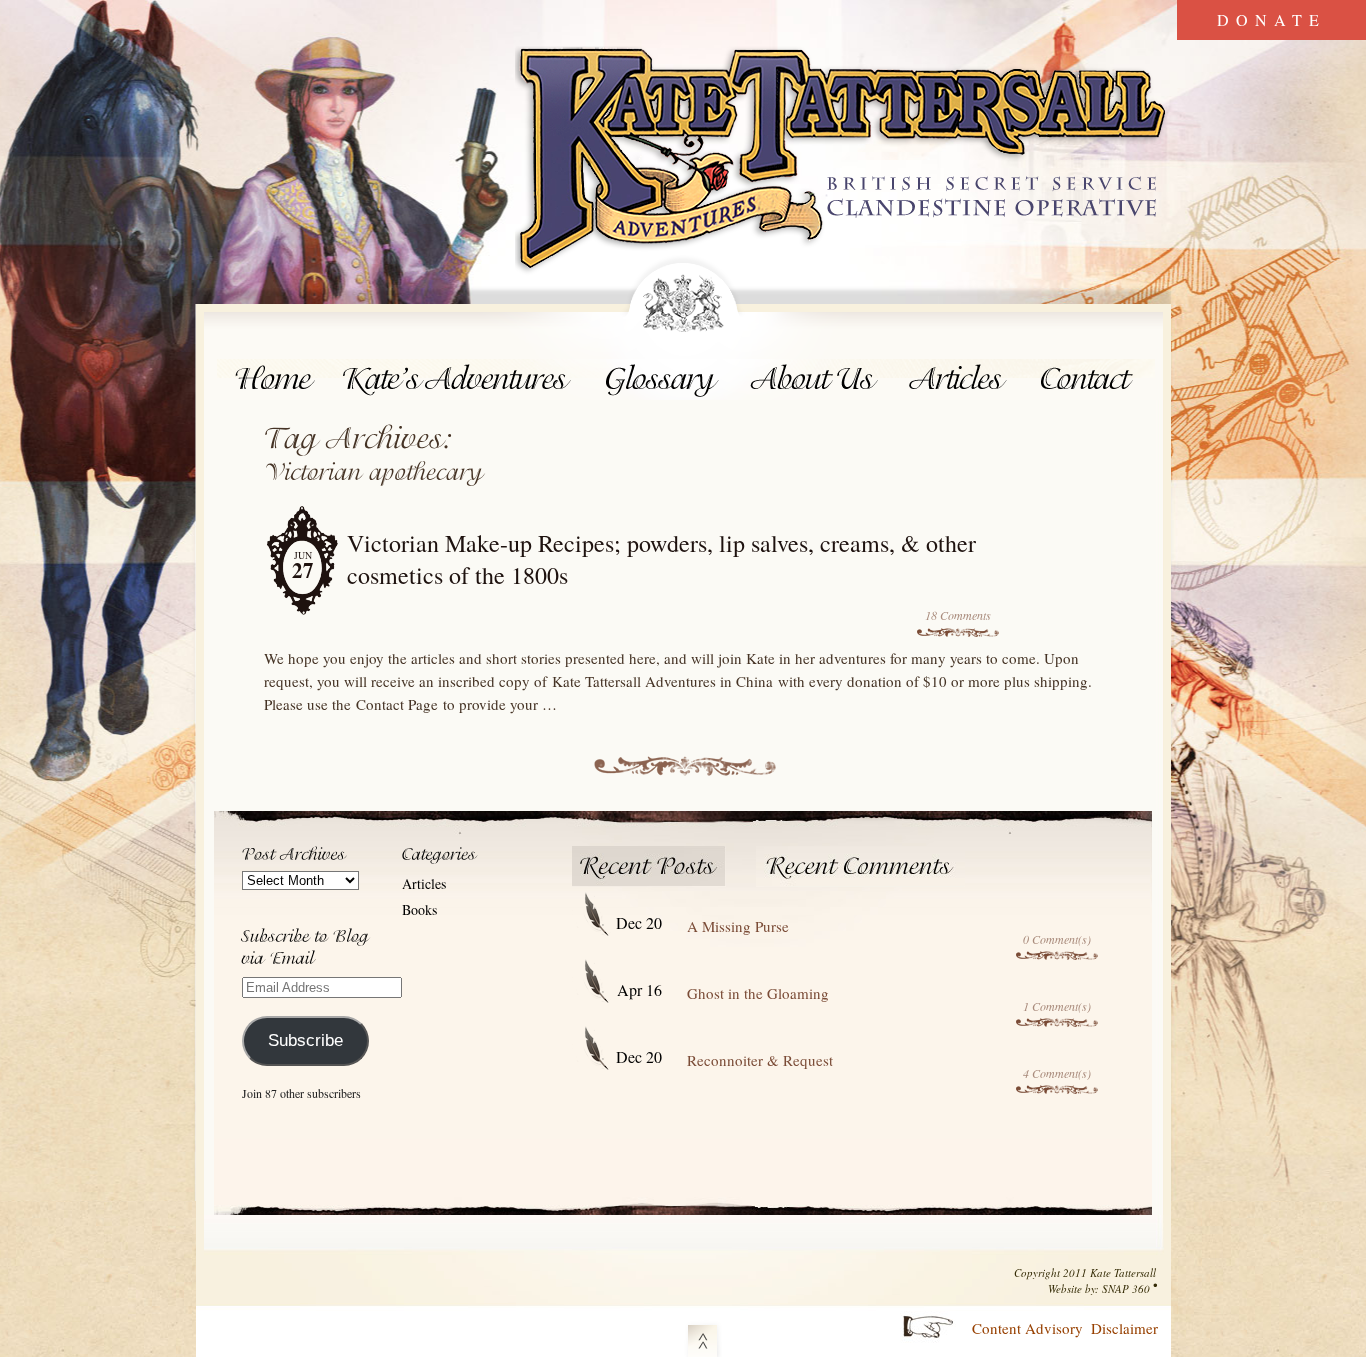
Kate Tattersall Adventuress (843, 162)
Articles (959, 379)
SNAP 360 (1126, 1288)
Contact (1089, 379)
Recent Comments (860, 866)
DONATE (1271, 19)
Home (273, 379)
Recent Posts (649, 866)
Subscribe (305, 1040)
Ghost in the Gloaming (758, 993)
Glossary (661, 379)
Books (419, 909)
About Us (814, 379)
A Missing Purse (738, 926)
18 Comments (958, 615)
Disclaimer (1124, 1328)
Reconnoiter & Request (760, 1060)
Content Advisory (1027, 1328)
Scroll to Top (702, 1337)
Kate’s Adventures (459, 379)
